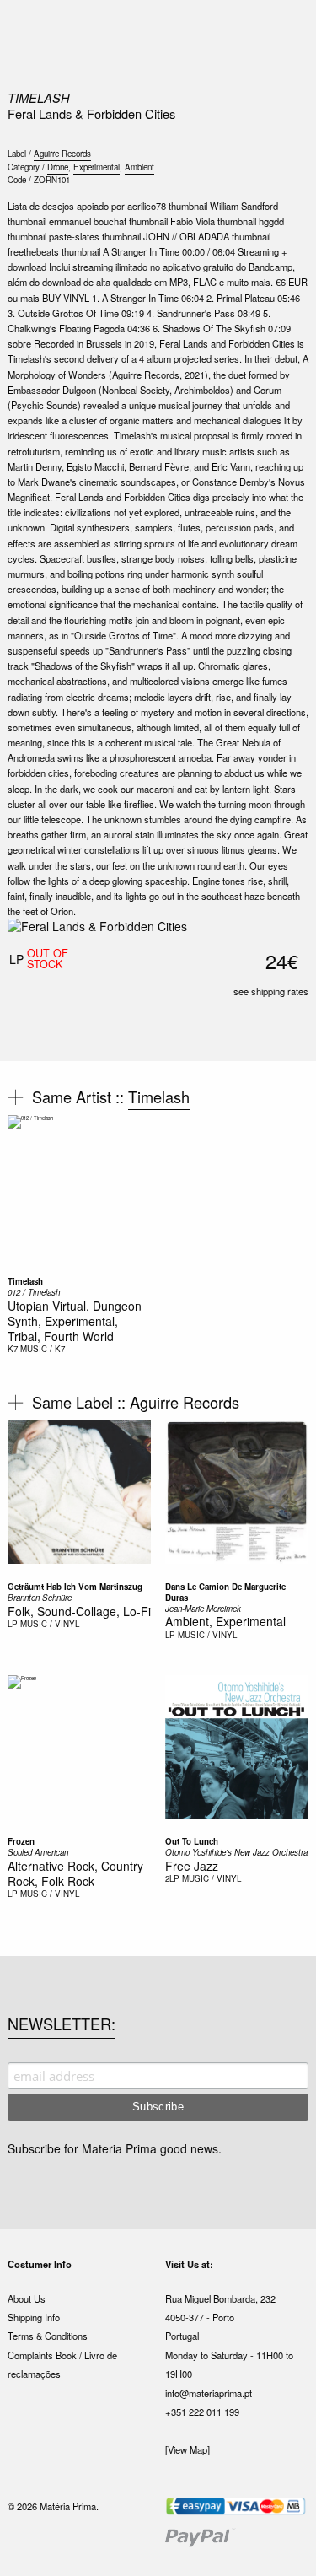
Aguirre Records (62, 154)
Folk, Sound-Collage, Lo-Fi (79, 1611)
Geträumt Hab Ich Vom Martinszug (75, 1587)
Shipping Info (34, 2317)
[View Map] (187, 2449)
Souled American (38, 1852)
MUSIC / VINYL (50, 1624)
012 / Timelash (34, 1292)
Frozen (21, 1841)
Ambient (139, 167)
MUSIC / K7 (43, 1349)
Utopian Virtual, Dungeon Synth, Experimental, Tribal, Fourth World (75, 1321)
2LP (172, 1878)
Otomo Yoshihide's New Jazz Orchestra (236, 1852)
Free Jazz (192, 1866)
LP (13, 1624)
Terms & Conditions (48, 2336)
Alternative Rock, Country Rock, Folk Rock (75, 1873)
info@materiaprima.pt (209, 2393)
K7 (13, 1349)
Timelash (39, 97)
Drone (58, 167)
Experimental (96, 167)
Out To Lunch (192, 1841)
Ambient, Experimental (225, 1621)
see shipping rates (271, 991)
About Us (27, 2298)
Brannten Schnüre (40, 1598)
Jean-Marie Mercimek (203, 1609)
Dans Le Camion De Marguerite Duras (225, 1592)
